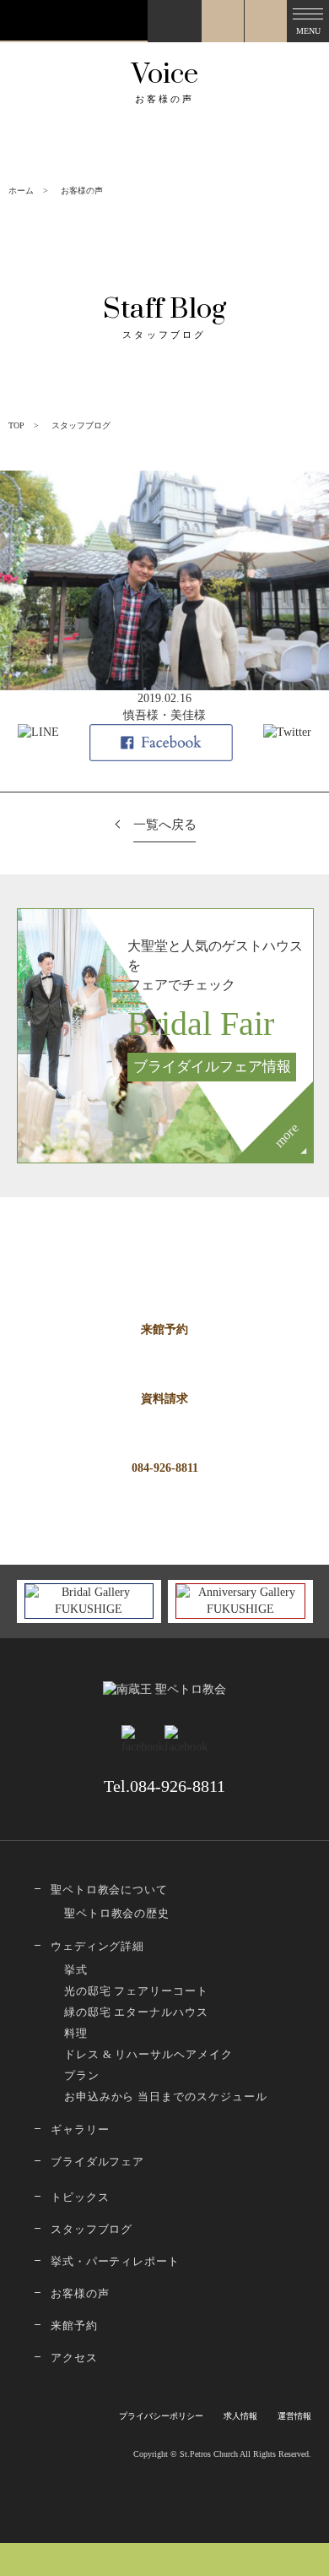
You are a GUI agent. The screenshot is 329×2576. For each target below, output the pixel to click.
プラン (82, 2075)
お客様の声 (80, 2293)
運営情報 (294, 2416)
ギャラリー (80, 2129)
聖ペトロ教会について (110, 1890)
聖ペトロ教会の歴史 (117, 1913)
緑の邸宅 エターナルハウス (136, 2012)
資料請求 (164, 1399)
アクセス (74, 2358)
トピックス (80, 2197)
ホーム (21, 191)
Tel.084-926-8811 (164, 1786)
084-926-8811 (165, 1468)
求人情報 (240, 2416)
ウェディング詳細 (98, 1946)
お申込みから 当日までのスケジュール (166, 2097)
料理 (76, 2033)
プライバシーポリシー (161, 2416)
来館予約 (164, 1329)
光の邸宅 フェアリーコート (136, 1991)
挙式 (76, 1970)
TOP (16, 425)
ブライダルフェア (98, 2162)
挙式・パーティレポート (116, 2261)
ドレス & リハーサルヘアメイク (148, 2054)
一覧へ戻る (165, 825)
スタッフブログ (92, 2229)
